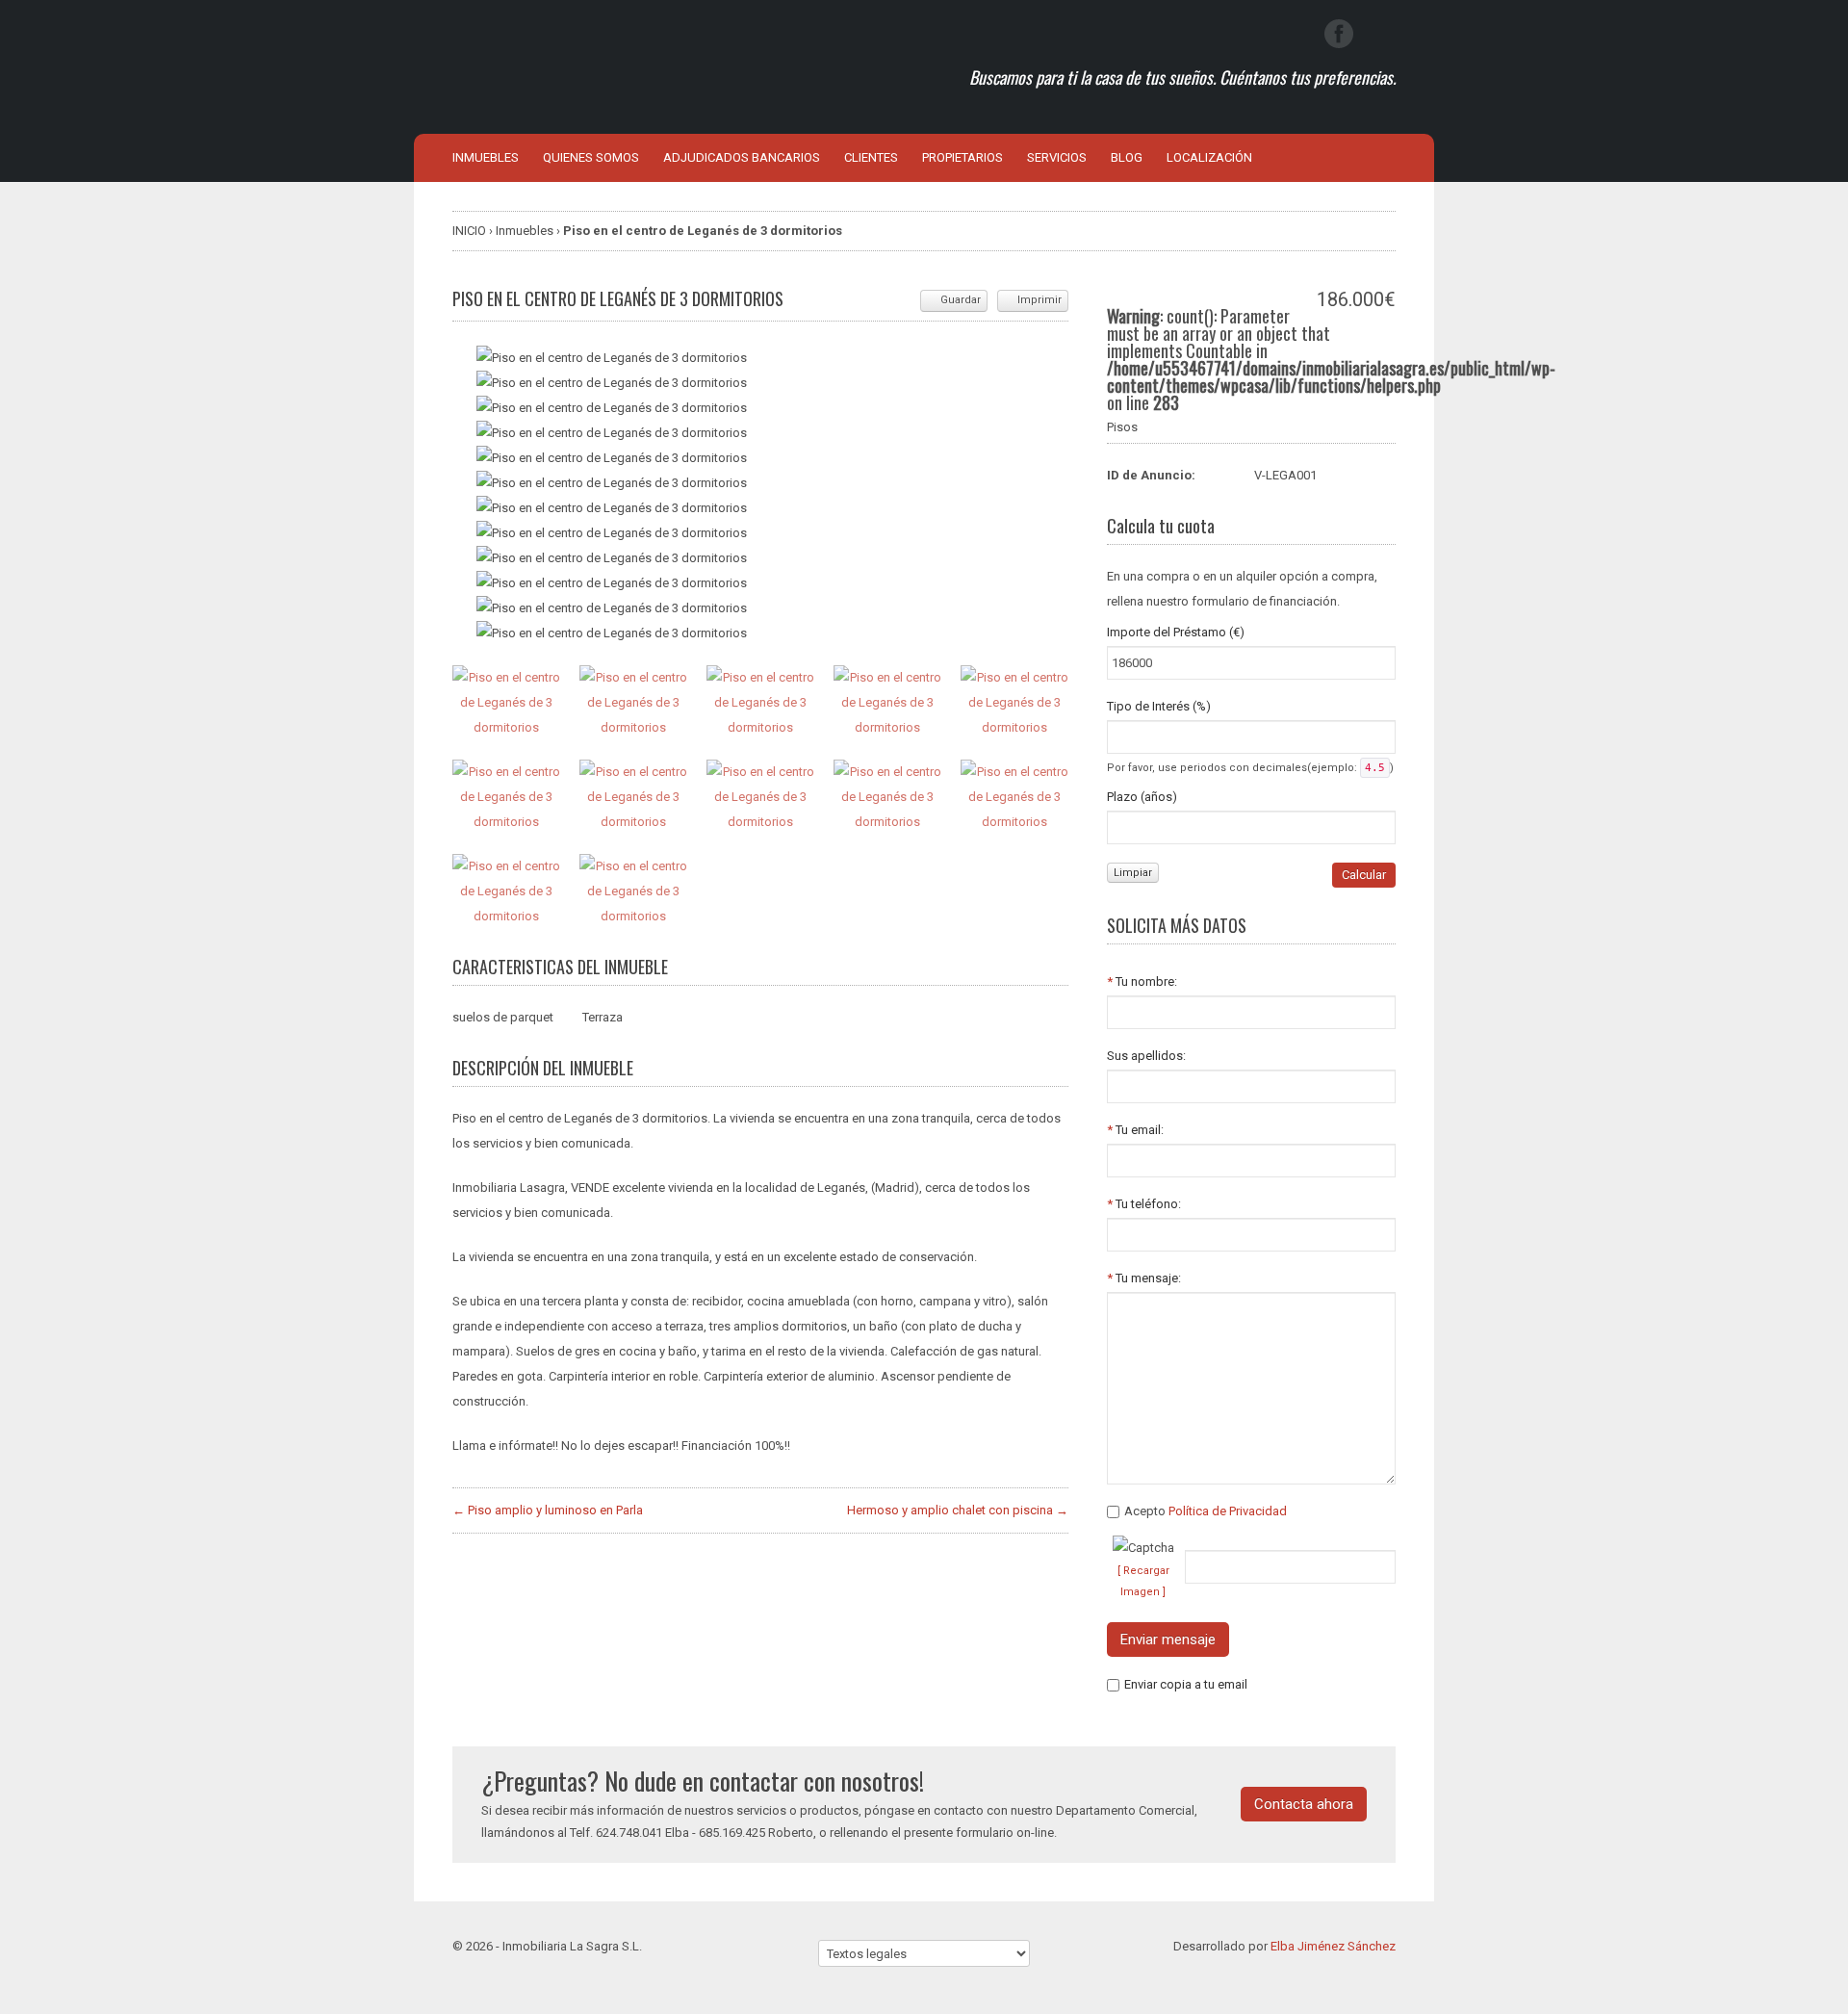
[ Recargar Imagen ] (1143, 1581)
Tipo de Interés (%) (1159, 706)
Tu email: (1135, 1130)
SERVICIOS (1057, 157)
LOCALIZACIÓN (1209, 157)
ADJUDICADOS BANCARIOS (742, 157)
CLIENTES (871, 157)
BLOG (1127, 157)
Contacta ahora (1304, 1804)
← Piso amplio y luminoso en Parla (548, 1510)
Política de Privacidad (1228, 1511)
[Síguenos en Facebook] (1339, 34)
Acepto (1206, 1511)
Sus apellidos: (1146, 1056)
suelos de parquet (503, 1017)
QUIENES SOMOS (591, 157)
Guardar (961, 300)
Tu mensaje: (1144, 1278)
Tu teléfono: (1144, 1204)
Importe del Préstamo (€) (1176, 632)
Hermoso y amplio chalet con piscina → (958, 1510)
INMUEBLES (486, 157)
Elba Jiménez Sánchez (1333, 1946)
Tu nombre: (1142, 981)
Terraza (603, 1017)
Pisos (1122, 427)
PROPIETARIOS (962, 157)
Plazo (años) (1142, 797)
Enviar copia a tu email (1186, 1684)
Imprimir (1039, 300)
